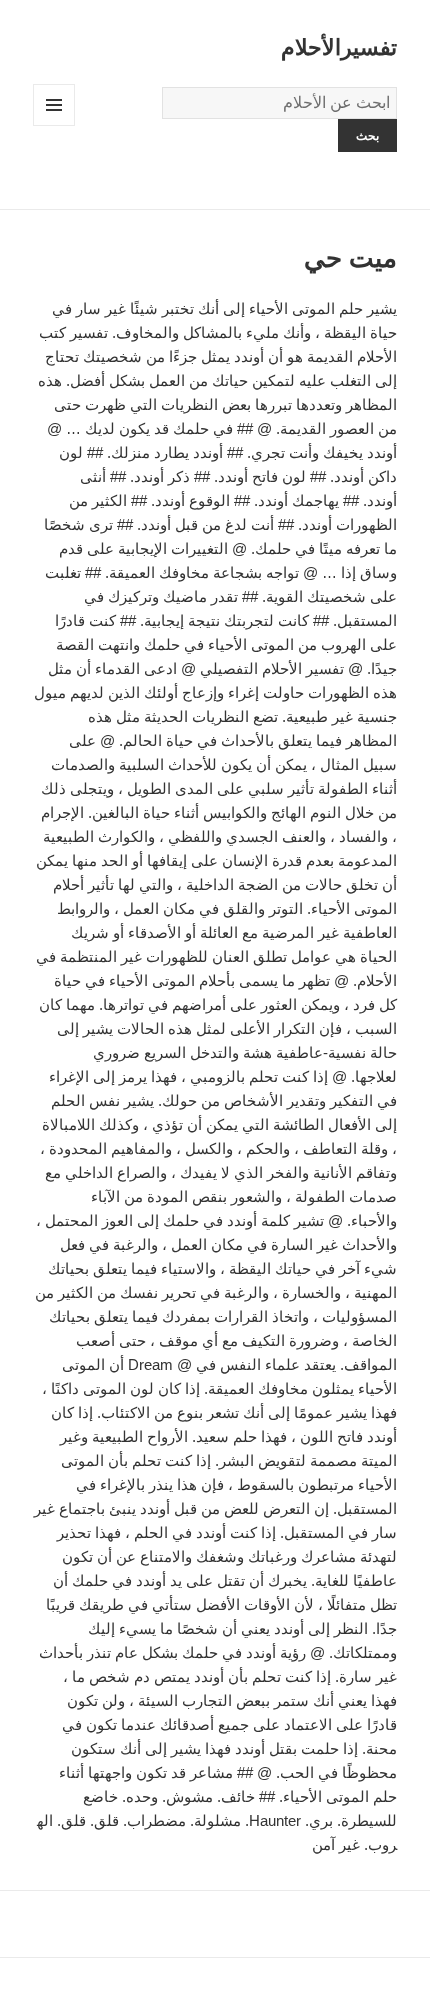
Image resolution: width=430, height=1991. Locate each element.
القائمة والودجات (53, 125)
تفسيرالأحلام (339, 47)
